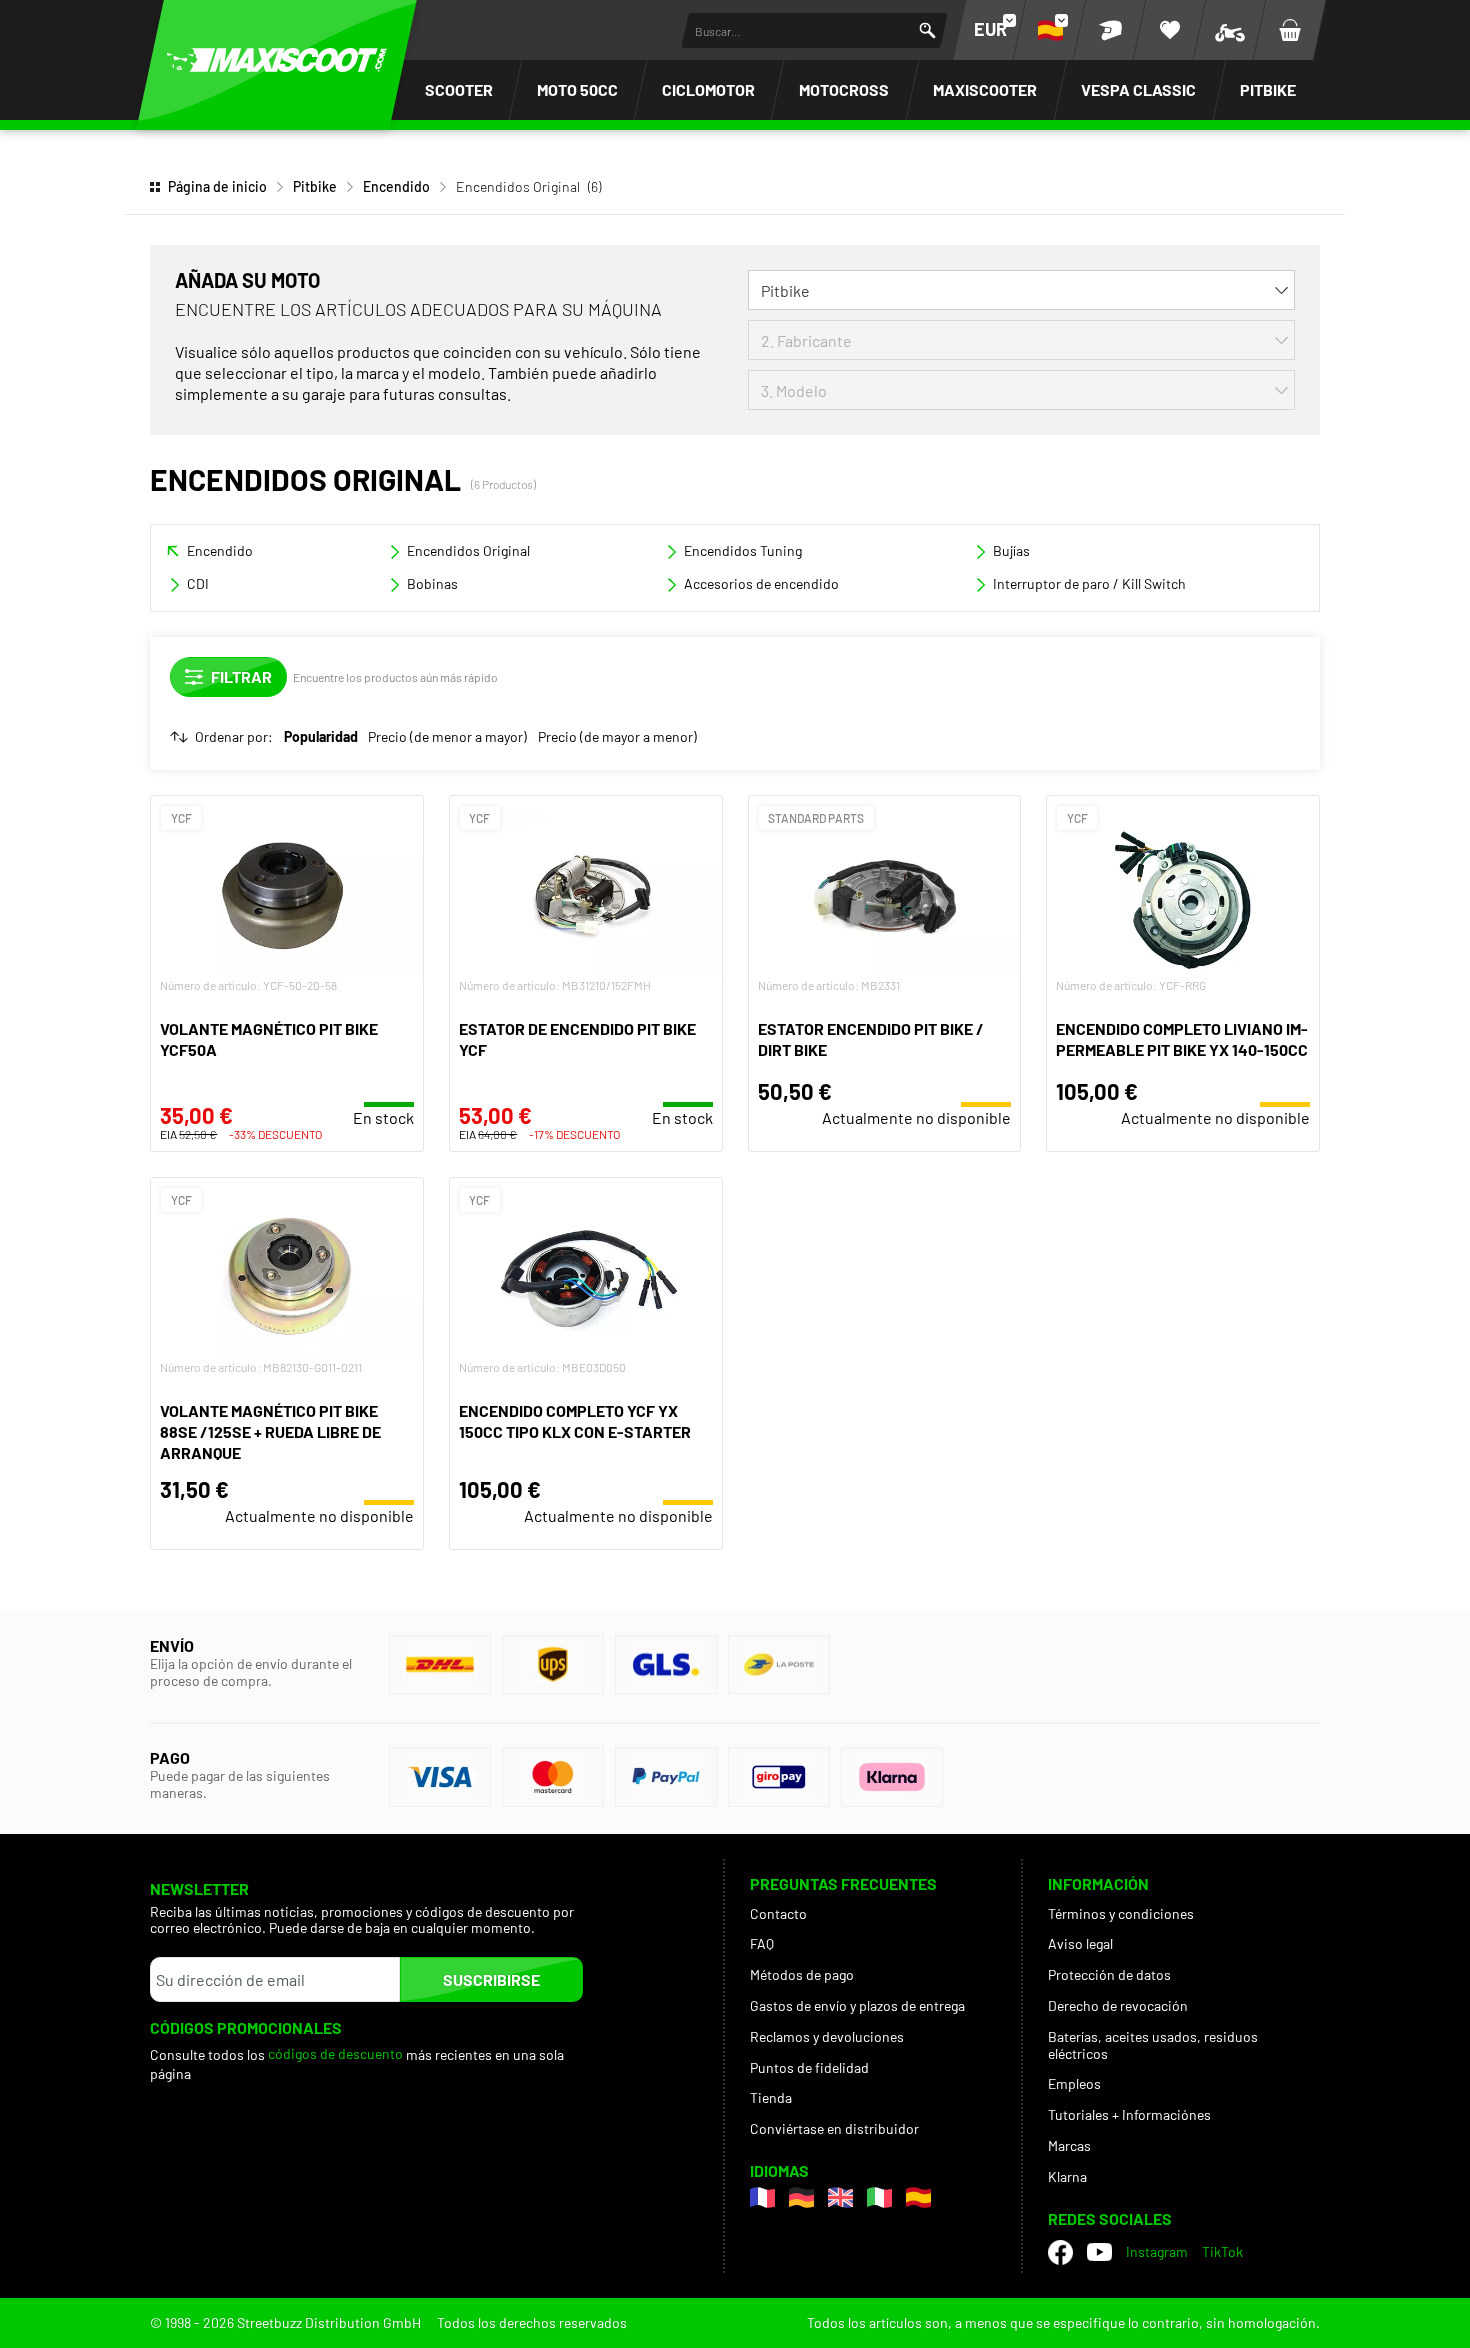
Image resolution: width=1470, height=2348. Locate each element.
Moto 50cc (577, 89)
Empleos (1074, 2083)
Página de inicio (217, 186)
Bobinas (432, 583)
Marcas (1069, 2145)
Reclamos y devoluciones (827, 2036)
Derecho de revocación (1118, 2005)
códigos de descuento (335, 2053)
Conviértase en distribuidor (834, 2128)
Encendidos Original (468, 550)
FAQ (762, 1943)
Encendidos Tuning (743, 550)
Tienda (771, 2097)
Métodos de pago (802, 1974)
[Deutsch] (801, 2197)
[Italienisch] (879, 2197)
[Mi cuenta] (1110, 30)
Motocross (844, 89)
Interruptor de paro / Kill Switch (1089, 583)
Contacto (778, 1913)
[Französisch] (762, 2197)
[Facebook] (1060, 2252)
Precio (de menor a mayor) (447, 737)
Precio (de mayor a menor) (617, 737)
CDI (198, 583)
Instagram (1157, 2251)
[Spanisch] (918, 2197)
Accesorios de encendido (761, 583)
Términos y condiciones (1121, 1913)
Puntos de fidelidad (809, 2067)
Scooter (459, 89)
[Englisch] (840, 2197)
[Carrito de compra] (1290, 30)
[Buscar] (927, 30)
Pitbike (1268, 89)
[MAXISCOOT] (277, 60)
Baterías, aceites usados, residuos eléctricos (1153, 2045)
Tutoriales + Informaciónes (1129, 2114)
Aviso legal (1080, 1943)
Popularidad (321, 737)
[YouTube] (1099, 2252)
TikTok (1222, 2251)
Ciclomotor (708, 89)
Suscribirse (491, 1979)
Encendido (396, 186)
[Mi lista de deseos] (1170, 30)
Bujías (1011, 550)
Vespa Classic (1138, 89)
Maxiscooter (985, 89)
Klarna (1067, 2176)
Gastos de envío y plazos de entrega (857, 2005)
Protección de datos (1109, 1974)
